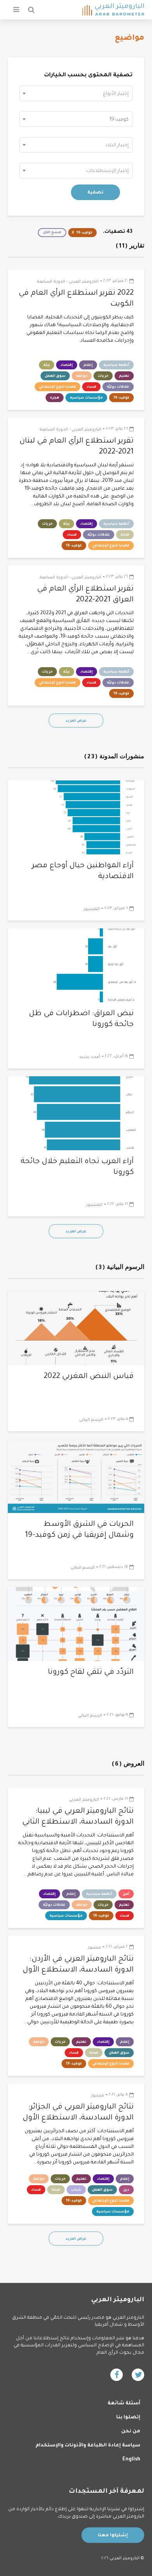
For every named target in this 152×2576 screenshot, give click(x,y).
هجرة (55, 398)
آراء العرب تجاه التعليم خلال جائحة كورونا (77, 1167)
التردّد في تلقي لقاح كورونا (91, 1672)
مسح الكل (52, 233)
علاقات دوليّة (118, 387)
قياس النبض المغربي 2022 (89, 1377)
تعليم (124, 376)
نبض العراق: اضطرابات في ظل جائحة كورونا (81, 1019)
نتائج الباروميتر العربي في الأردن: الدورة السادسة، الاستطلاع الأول (78, 1965)
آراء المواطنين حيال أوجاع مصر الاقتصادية (83, 871)
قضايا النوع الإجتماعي (57, 387)
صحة (125, 535)
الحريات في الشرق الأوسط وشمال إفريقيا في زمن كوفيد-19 (79, 1530)
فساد (91, 387)
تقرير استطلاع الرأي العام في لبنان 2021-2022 (77, 447)
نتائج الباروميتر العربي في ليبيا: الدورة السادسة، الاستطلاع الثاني (78, 1817)
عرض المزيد (76, 721)
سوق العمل (55, 376)
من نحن (131, 2432)
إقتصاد (67, 365)
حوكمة (82, 376)
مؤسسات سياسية (86, 398)
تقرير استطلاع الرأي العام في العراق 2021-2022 (85, 595)
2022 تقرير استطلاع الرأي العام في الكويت (76, 299)
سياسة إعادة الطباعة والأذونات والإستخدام (88, 2446)
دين (126, 2190)
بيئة (47, 365)
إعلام (88, 365)
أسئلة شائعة (124, 2404)
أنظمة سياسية (116, 365)
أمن (126, 1894)
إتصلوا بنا (128, 2418)
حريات (103, 376)
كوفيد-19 (84, 233)
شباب (76, 2190)
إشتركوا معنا (113, 2536)
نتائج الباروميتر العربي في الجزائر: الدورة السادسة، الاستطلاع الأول (78, 2113)
